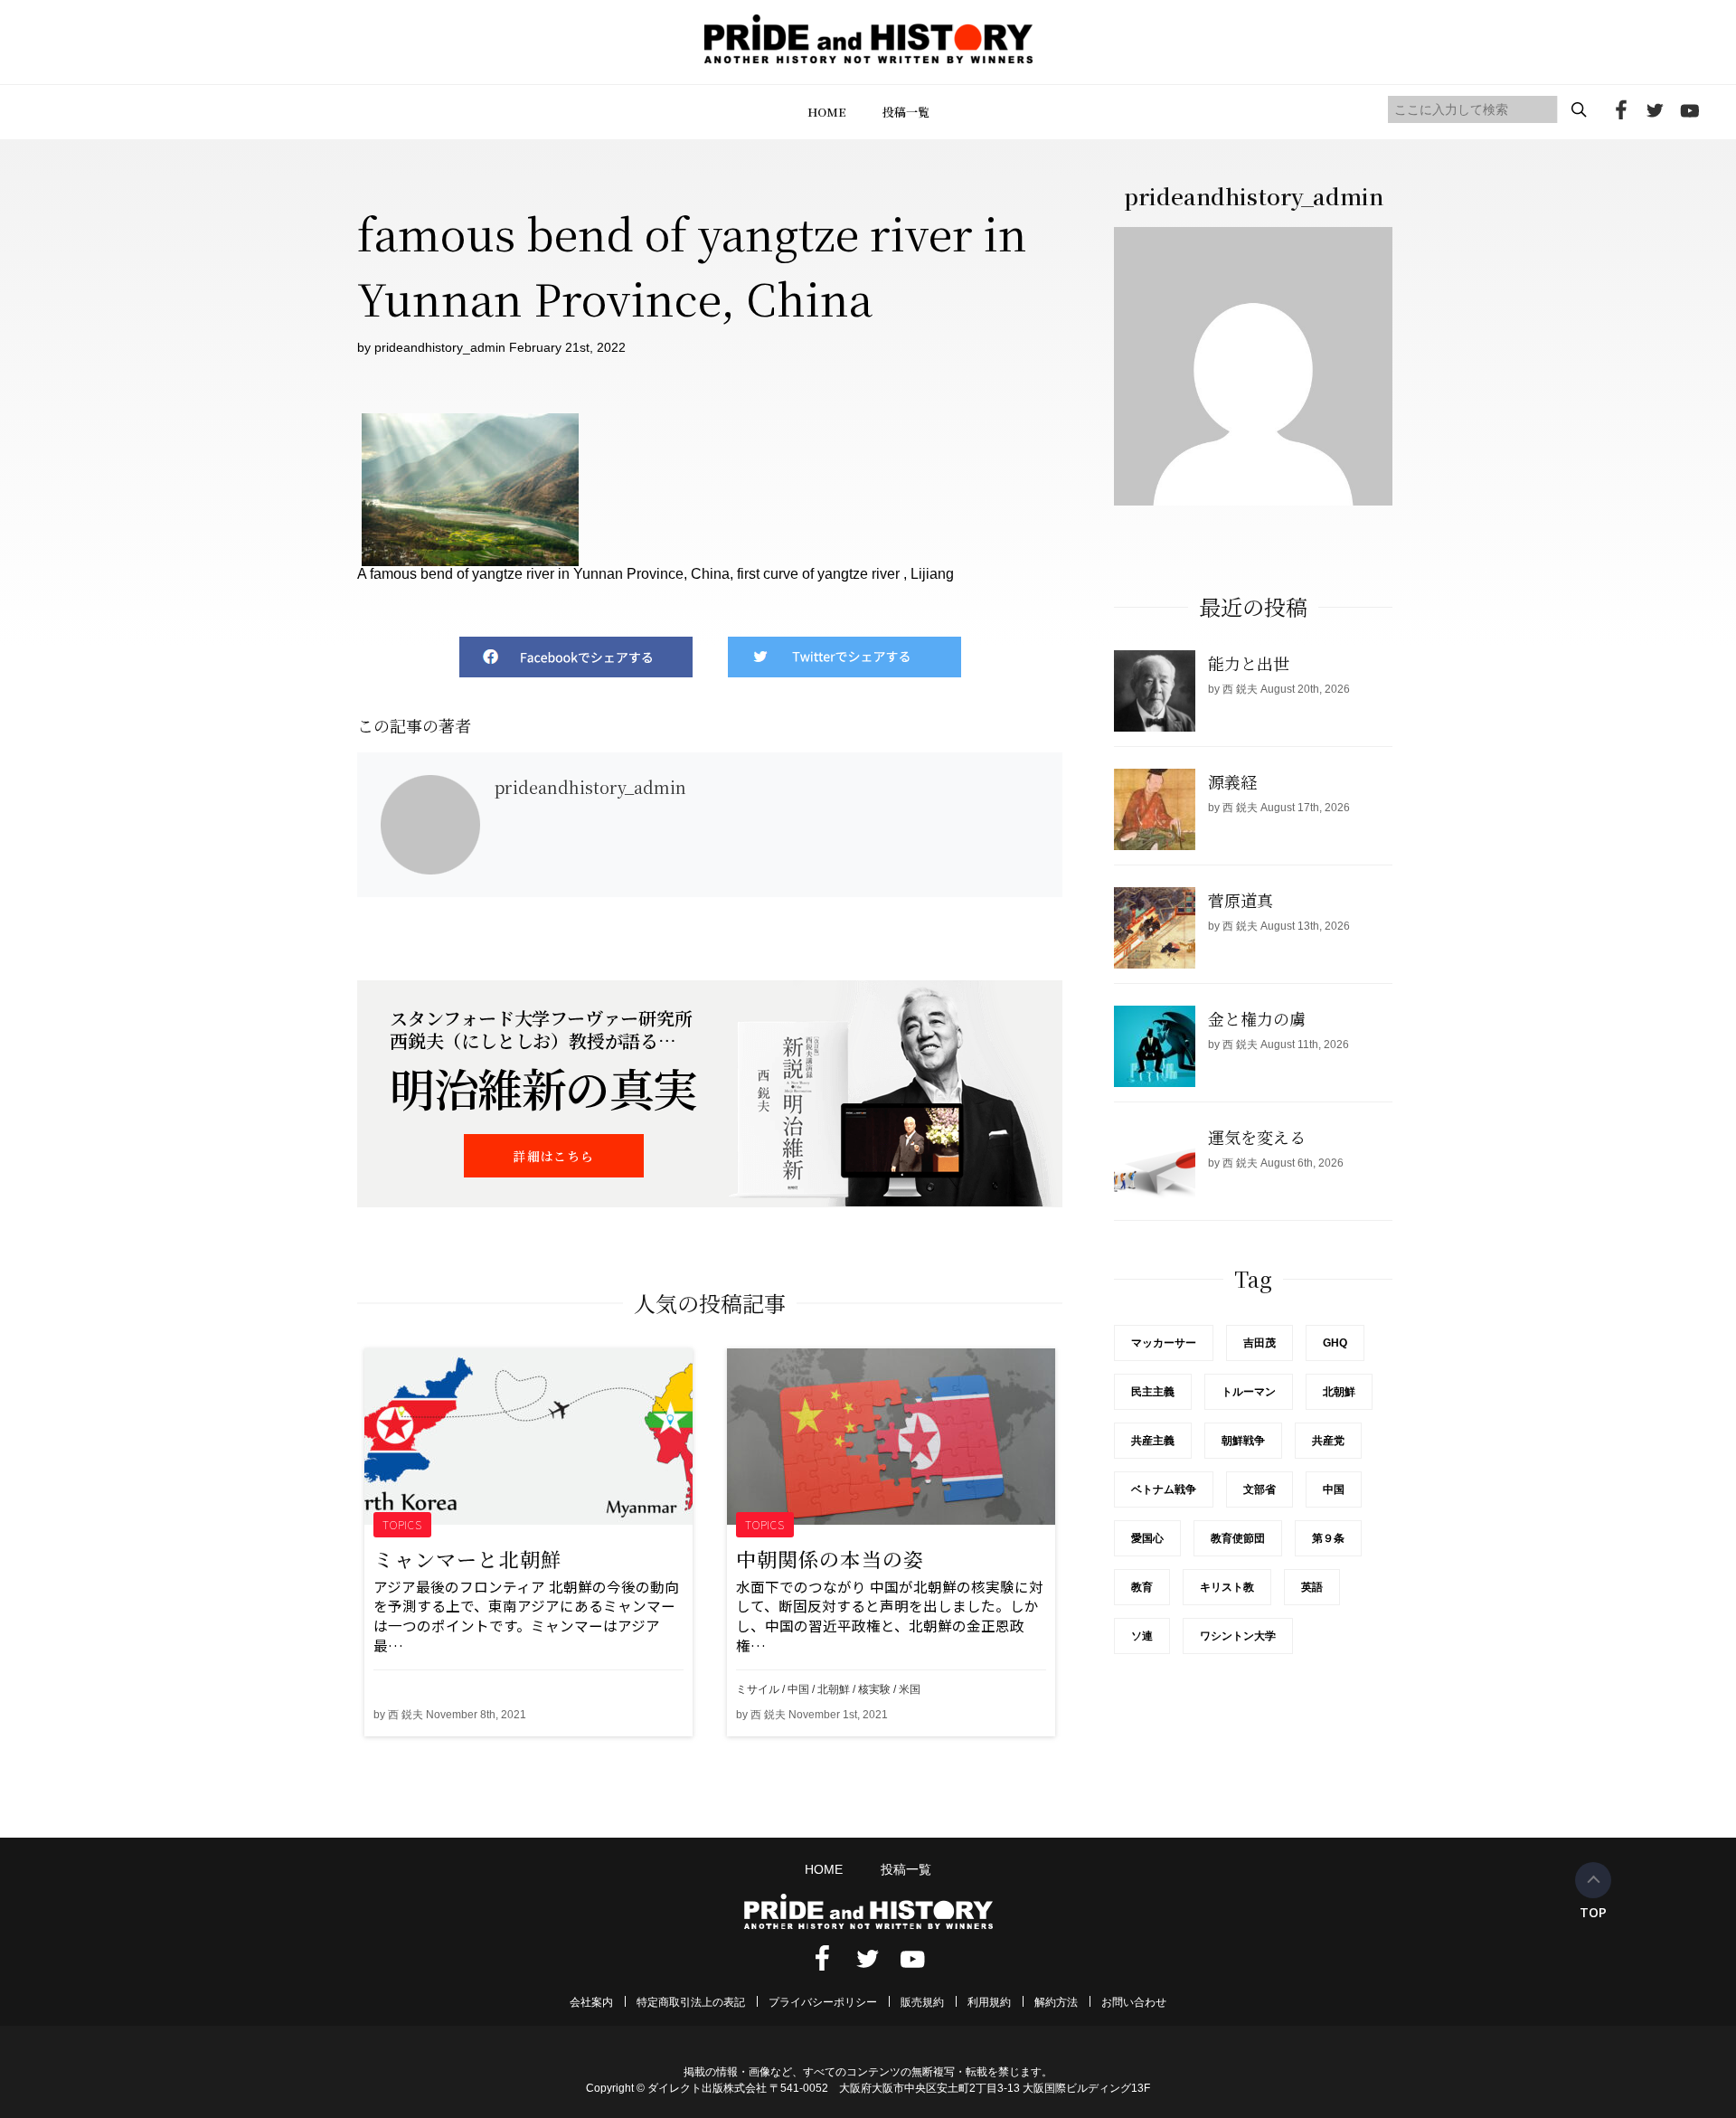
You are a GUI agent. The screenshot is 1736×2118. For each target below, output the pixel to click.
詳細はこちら (553, 1156)
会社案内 (591, 2002)
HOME (827, 112)
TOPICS (403, 1524)
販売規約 (922, 2002)
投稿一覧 (906, 112)
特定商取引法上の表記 (691, 2002)
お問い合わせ (1134, 2002)
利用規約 (989, 2002)
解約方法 (1056, 2002)
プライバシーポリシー (823, 2002)
